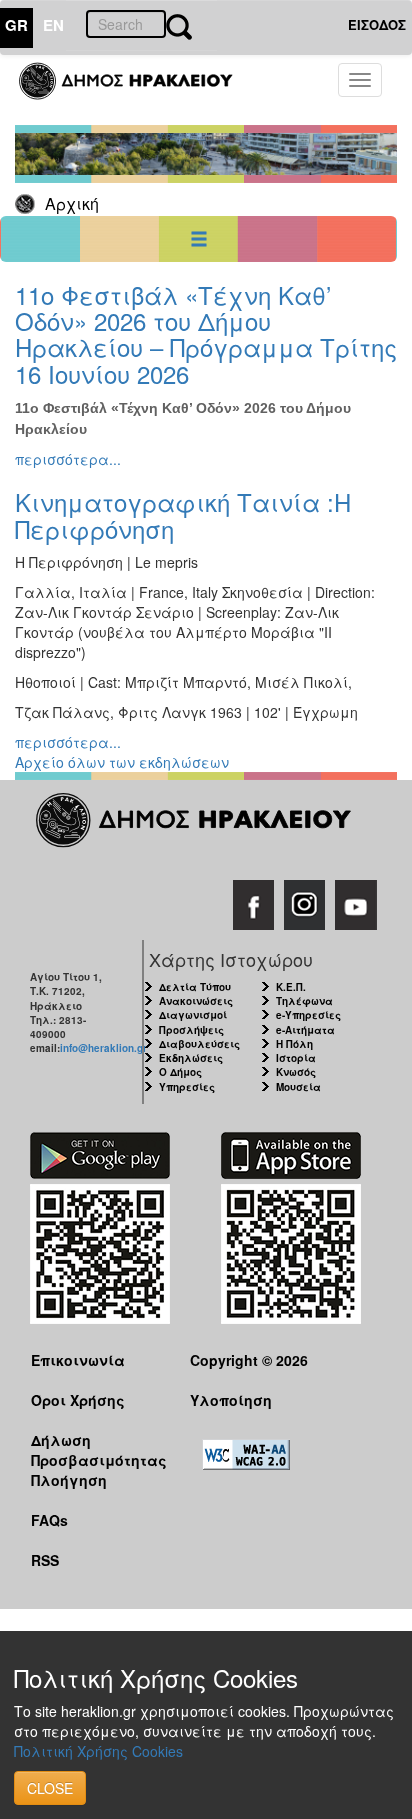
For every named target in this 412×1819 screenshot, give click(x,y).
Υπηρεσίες (187, 1087)
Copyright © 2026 (249, 1360)
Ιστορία (296, 1058)
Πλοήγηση (69, 1480)
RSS (45, 1560)
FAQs (49, 1520)
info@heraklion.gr (103, 1048)
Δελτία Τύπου (195, 987)
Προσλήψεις (191, 1030)
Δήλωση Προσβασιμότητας (95, 1449)
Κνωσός (296, 1072)
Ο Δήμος (180, 1072)
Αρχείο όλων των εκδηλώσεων (122, 762)
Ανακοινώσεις (196, 1001)
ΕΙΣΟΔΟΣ (377, 24)
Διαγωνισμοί (193, 1015)
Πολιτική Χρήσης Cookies (98, 1751)
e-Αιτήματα (305, 1030)
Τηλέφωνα (304, 1001)
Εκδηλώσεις (191, 1058)
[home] (137, 90)
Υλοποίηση (231, 1400)
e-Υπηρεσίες (308, 1015)
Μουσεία (298, 1087)
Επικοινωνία (78, 1360)
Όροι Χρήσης (78, 1400)
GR (16, 25)
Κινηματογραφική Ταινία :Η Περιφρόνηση (183, 514)
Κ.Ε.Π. (291, 987)
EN (53, 25)
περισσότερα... (68, 459)
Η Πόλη (294, 1044)
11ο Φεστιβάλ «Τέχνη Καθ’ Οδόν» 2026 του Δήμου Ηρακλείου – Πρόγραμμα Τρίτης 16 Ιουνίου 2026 (206, 334)
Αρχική (72, 203)
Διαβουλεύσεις (199, 1044)
